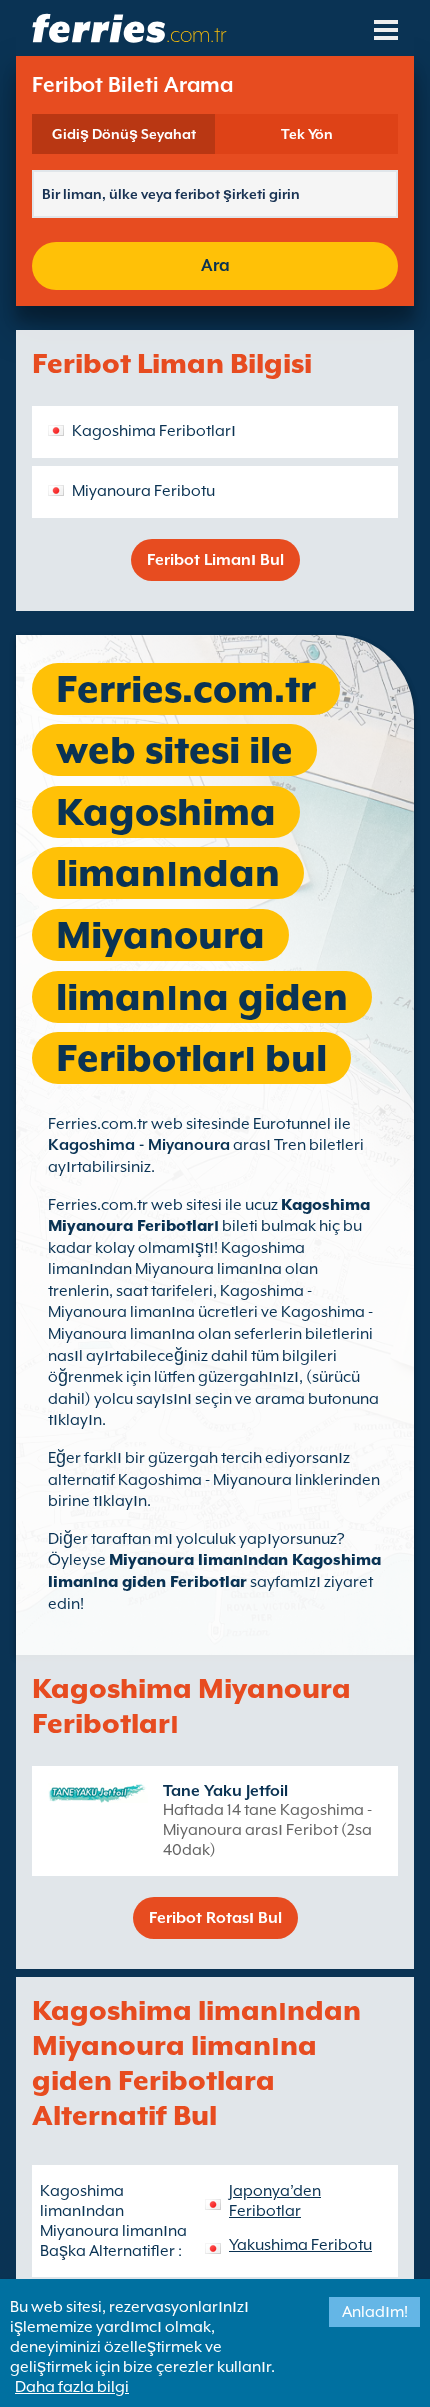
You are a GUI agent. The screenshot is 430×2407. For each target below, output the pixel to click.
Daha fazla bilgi (72, 2387)
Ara (215, 265)
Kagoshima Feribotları (154, 431)
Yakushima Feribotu (300, 2245)
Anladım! (375, 2312)
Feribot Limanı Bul (215, 560)
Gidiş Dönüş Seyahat (124, 134)
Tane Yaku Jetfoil (225, 1791)
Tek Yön (307, 134)
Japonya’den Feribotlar (275, 2201)
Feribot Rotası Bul (215, 1918)
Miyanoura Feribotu (143, 491)
